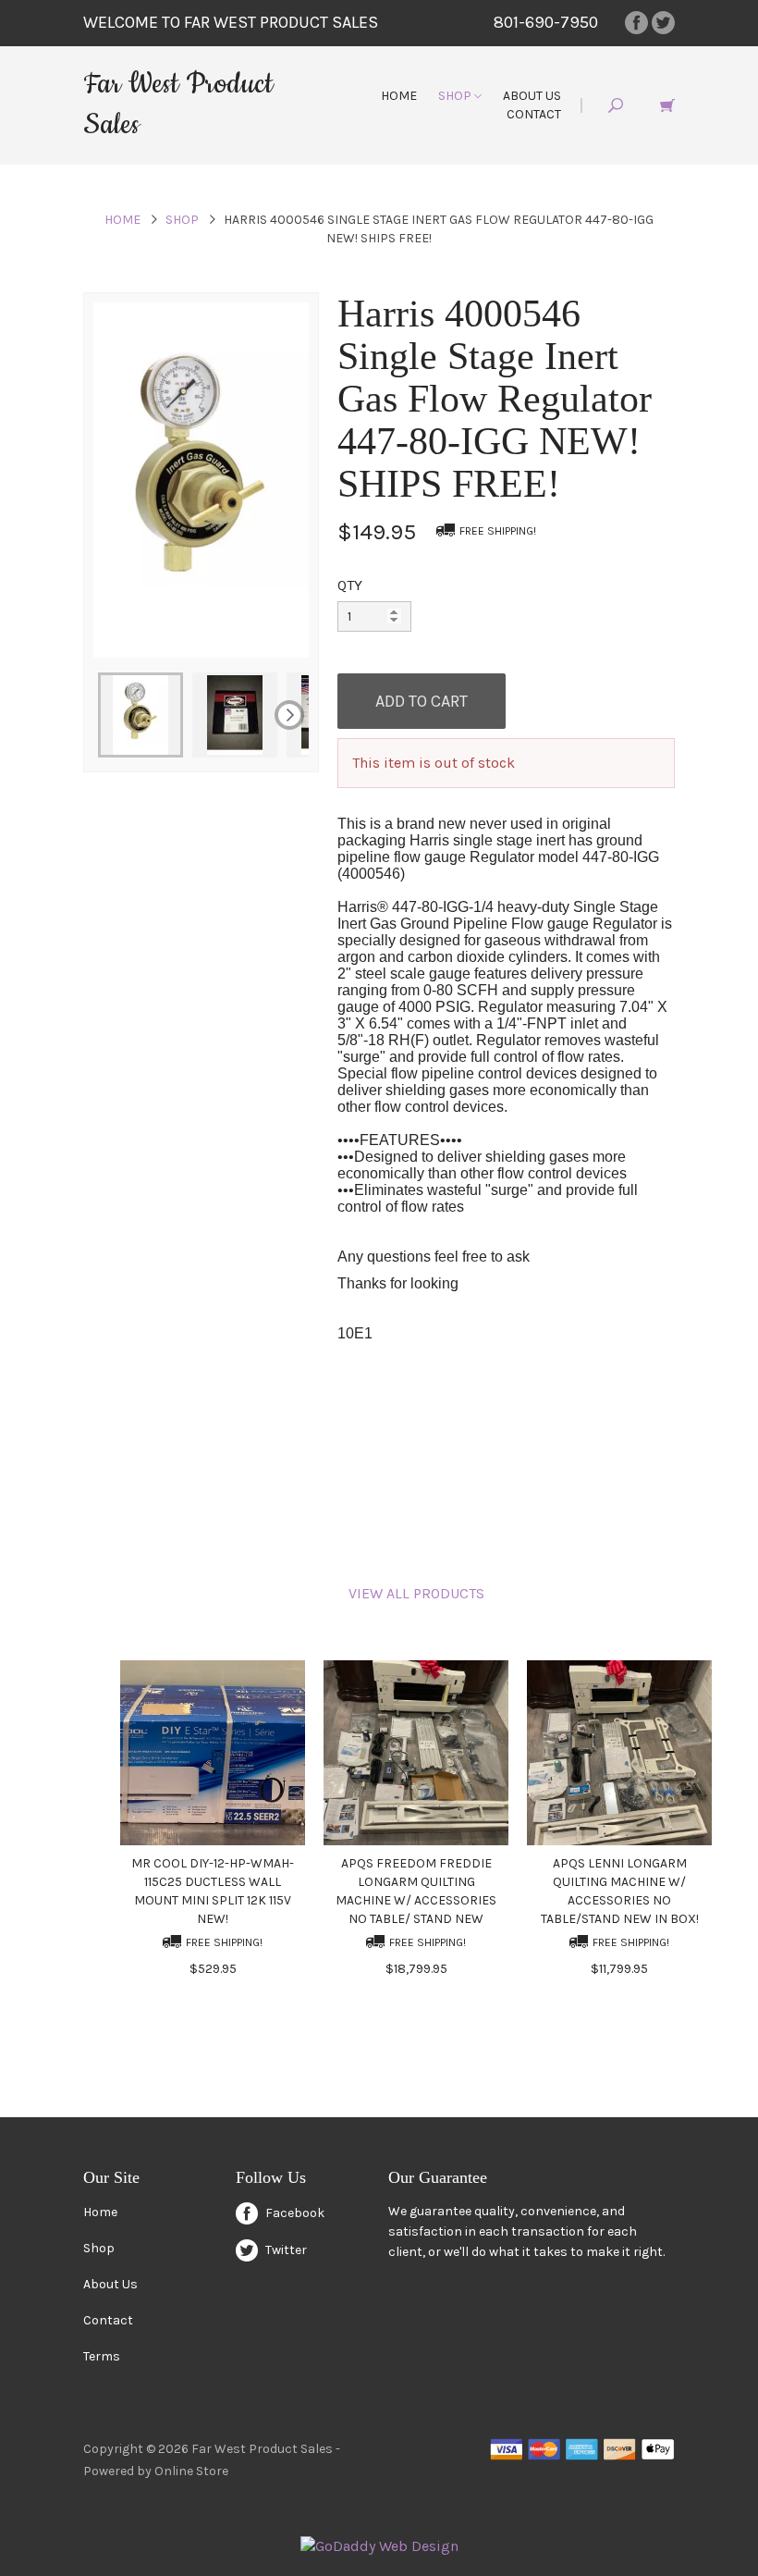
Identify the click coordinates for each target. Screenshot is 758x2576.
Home (399, 96)
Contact (534, 114)
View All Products (416, 1593)
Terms (102, 2356)
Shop (456, 96)
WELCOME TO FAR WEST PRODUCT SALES (231, 22)
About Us (532, 96)
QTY (350, 585)
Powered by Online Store (156, 2471)
